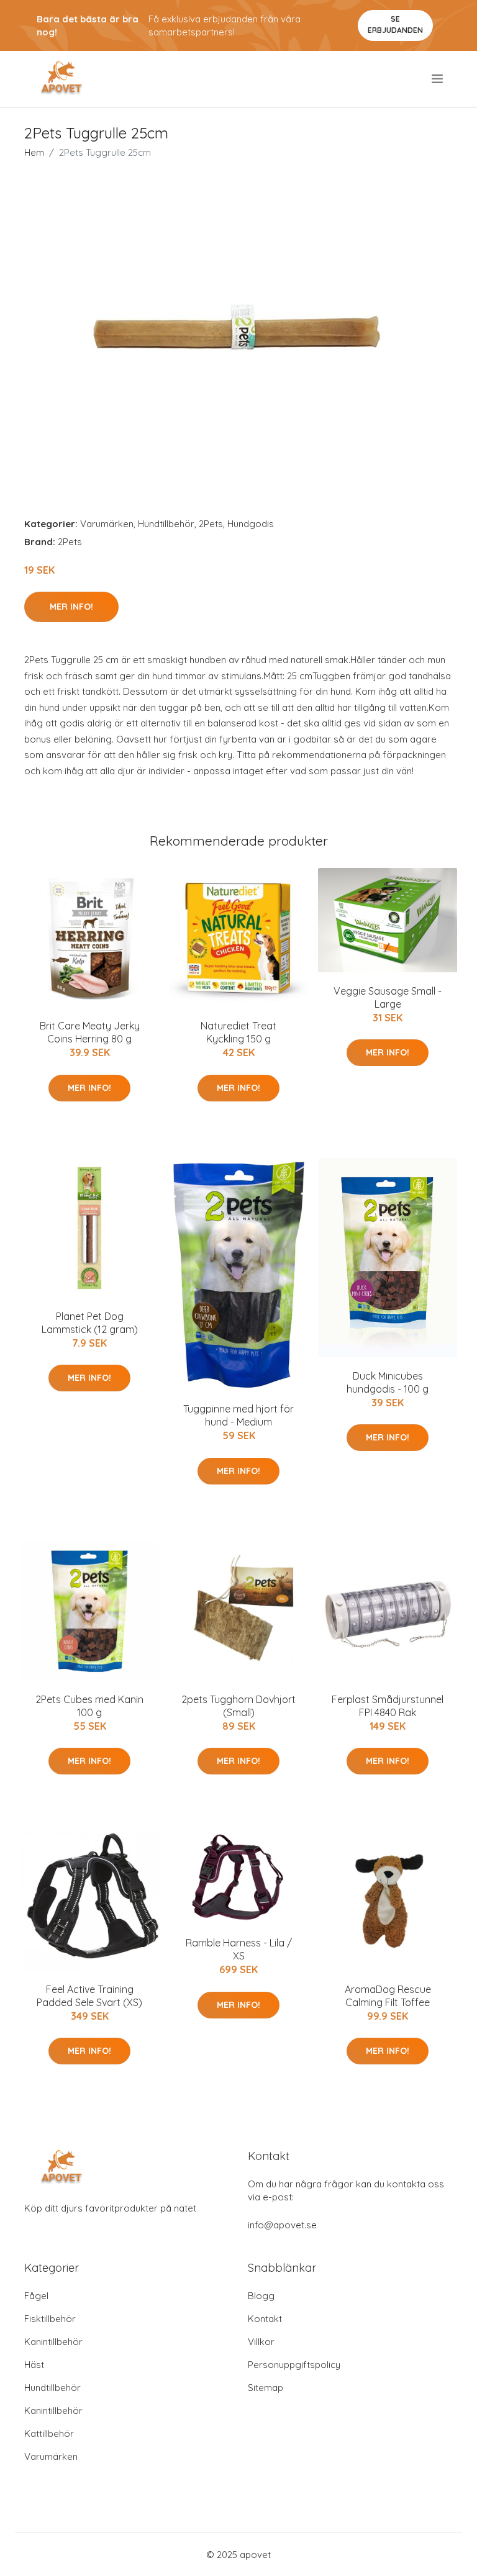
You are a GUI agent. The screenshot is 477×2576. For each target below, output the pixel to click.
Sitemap (266, 2388)
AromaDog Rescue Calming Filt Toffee (388, 1996)
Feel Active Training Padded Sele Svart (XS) (89, 1996)
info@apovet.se (282, 2225)
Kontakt (265, 2319)
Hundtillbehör (166, 524)
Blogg (261, 2296)
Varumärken (107, 524)
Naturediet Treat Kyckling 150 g (238, 1032)
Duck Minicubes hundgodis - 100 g (388, 1382)
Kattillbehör (49, 2434)
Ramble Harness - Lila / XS (239, 1949)
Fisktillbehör (50, 2319)
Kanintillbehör (53, 2342)
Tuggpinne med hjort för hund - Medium (238, 1415)
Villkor (261, 2342)
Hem (34, 152)
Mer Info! (71, 607)
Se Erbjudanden (395, 25)
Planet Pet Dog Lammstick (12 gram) (90, 1323)
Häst (34, 2365)
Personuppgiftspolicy (294, 2365)
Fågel (36, 2296)
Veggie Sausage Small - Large (388, 997)
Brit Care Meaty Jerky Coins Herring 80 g (90, 1032)
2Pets (211, 524)
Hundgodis (251, 524)
